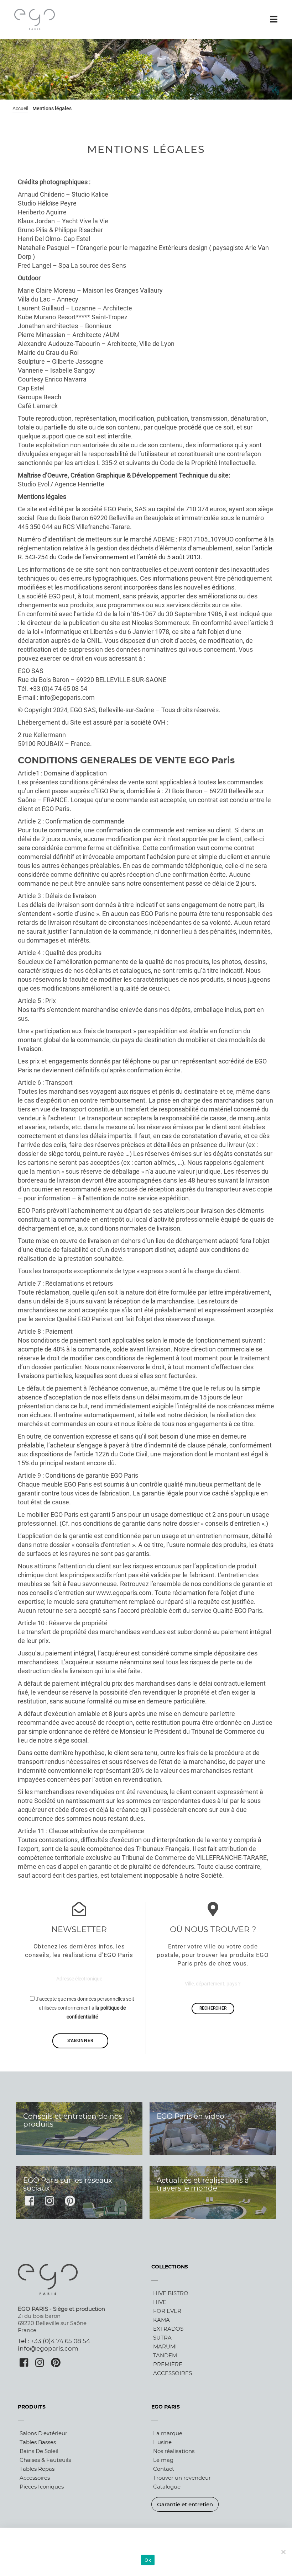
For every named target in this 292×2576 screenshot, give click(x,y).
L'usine (162, 2442)
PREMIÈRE (168, 2364)
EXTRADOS (168, 2329)
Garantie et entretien (185, 2504)
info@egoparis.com (48, 2348)
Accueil (20, 108)
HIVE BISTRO (171, 2293)
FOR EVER (167, 2311)
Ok (148, 2560)
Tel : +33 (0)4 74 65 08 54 (54, 2341)
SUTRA (162, 2338)
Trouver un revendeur (182, 2478)
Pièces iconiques (42, 2487)
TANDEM (165, 2355)
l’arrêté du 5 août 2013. (170, 557)
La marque (168, 2433)
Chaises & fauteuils (45, 2460)
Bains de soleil (39, 2451)
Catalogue (167, 2487)
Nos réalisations (174, 2451)
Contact (164, 2469)
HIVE (160, 2302)
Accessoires (35, 2478)
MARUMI (165, 2346)
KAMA (161, 2320)
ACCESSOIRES (173, 2373)
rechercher (213, 2008)
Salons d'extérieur (43, 2433)
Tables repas (37, 2469)
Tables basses (38, 2442)
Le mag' (164, 2460)
